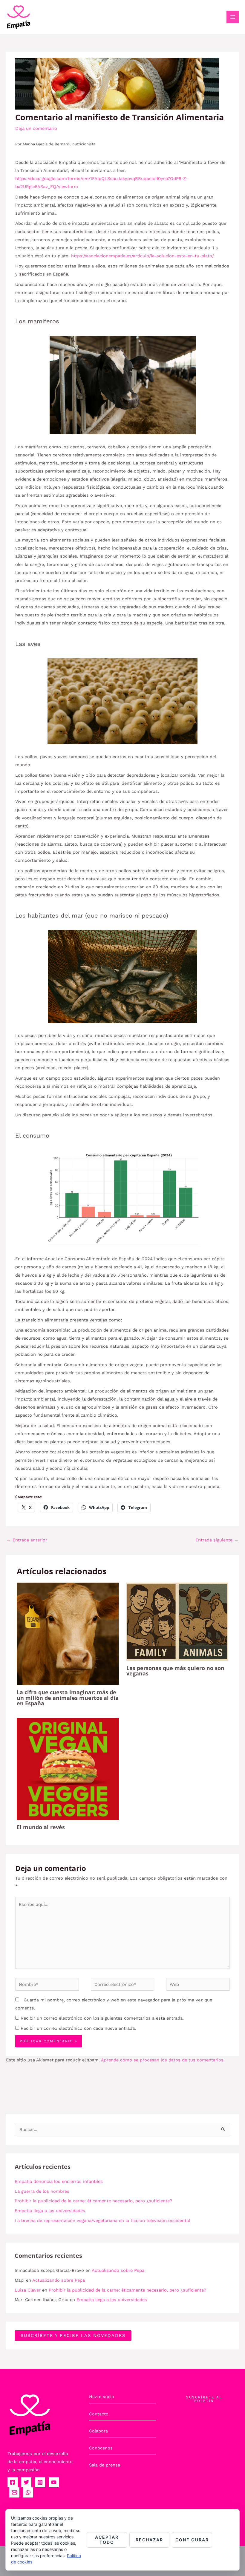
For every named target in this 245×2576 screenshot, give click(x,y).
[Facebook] (13, 2482)
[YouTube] (54, 2482)
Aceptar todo (107, 2540)
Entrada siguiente (217, 1540)
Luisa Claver (28, 2290)
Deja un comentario (36, 128)
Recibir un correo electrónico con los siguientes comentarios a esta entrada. (102, 2018)
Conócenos (101, 2448)
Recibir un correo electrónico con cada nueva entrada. (78, 2028)
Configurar (192, 2540)
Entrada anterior (27, 1540)
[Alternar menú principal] (233, 17)
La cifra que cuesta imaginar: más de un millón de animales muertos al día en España (68, 1698)
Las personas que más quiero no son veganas (175, 1671)
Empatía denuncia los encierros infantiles (59, 2181)
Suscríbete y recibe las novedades (73, 2335)
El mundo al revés (41, 1827)
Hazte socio (102, 2397)
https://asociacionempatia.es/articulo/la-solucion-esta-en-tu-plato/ (143, 256)
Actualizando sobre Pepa (118, 2270)
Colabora (98, 2431)
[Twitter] (26, 2482)
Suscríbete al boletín (204, 2399)
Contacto (99, 2414)
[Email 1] (14, 2492)
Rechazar (149, 2540)
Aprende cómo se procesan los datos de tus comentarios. (163, 2060)
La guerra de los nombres (42, 2191)
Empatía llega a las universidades (50, 2211)
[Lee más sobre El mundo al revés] (68, 1769)
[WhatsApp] (28, 2492)
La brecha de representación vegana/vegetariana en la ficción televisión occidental (102, 2220)
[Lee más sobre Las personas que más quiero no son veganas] (177, 1621)
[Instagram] (40, 2482)
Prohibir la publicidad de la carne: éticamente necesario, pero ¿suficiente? (93, 2201)
